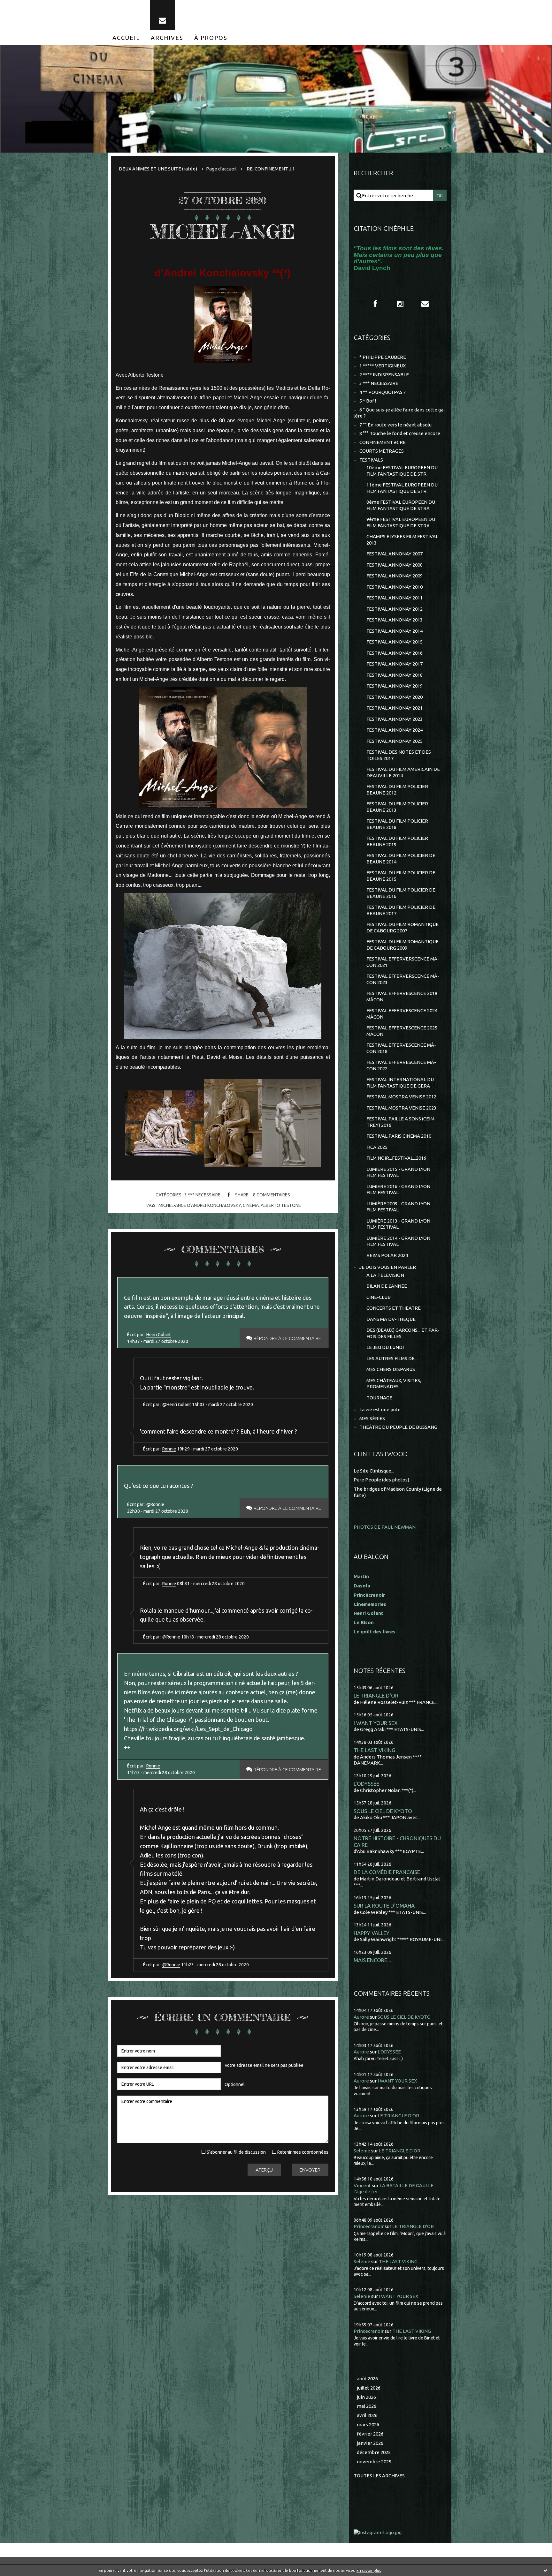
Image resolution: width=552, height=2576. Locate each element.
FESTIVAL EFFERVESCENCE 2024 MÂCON (402, 1014)
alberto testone (281, 1205)
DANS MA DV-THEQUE (391, 1319)
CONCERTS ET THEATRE (394, 1308)
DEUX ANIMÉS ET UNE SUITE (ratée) (158, 169)
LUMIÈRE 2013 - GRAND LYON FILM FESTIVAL (398, 1224)
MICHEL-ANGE (223, 231)
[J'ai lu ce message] (546, 2570)
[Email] (163, 15)
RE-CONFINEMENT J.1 (271, 169)
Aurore (361, 2017)
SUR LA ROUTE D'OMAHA (384, 1906)
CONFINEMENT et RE (383, 442)
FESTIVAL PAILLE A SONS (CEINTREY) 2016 (401, 1122)
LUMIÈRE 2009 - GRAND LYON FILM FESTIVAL (398, 1207)
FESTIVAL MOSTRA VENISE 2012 (401, 1097)
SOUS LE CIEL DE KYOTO (383, 1811)
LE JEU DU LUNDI (385, 1347)
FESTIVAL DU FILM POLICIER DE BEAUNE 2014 (401, 859)
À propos (211, 38)
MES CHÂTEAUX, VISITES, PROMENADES (394, 1384)
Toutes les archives (379, 2476)
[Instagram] (400, 304)
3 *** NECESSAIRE (202, 1195)
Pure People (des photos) (381, 1480)
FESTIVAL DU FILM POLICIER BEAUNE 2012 (397, 790)
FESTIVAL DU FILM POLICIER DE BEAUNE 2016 (401, 893)
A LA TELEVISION (385, 1275)
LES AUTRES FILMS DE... (392, 1358)
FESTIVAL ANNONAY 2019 (395, 686)
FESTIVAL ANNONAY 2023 (395, 719)
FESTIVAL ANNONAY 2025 (395, 741)
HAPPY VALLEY (372, 1933)
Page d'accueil (221, 169)
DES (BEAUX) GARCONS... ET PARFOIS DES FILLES (403, 1333)
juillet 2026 (369, 2388)
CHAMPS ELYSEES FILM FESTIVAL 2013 (402, 540)
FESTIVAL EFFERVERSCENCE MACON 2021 (403, 962)
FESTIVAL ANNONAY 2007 (395, 554)
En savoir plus (369, 2570)
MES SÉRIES (372, 1418)
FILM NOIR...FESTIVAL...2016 (396, 1158)
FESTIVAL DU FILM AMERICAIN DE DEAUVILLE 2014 (403, 772)
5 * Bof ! (368, 401)
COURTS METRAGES (382, 451)
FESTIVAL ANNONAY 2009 (395, 576)
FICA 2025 (377, 1147)
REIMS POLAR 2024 (387, 1255)
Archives (167, 38)
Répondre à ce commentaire (287, 1338)
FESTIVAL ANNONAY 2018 (395, 675)
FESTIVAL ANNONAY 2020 (395, 697)
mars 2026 (368, 2425)
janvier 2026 (370, 2443)
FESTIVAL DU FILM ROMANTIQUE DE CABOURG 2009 (402, 945)
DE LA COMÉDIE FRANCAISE (387, 1872)
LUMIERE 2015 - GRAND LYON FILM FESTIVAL (398, 1172)
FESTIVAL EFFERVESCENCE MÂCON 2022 (401, 1065)
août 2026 (367, 2379)
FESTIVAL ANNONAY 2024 (395, 730)
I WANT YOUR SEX (376, 1723)
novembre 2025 (374, 2462)
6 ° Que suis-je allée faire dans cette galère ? (399, 413)
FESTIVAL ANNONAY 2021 (395, 708)
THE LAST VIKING (374, 1750)
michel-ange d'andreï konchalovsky (200, 1205)
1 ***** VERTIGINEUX (383, 366)
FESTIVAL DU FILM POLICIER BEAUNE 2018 (397, 824)
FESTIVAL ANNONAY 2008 (395, 565)
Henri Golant (159, 1335)
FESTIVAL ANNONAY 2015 (395, 642)
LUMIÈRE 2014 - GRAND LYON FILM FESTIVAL (398, 1241)
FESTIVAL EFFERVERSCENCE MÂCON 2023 (403, 979)
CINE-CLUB (379, 1297)
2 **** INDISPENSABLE (384, 375)
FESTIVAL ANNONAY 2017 (395, 664)
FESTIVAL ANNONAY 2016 (395, 653)
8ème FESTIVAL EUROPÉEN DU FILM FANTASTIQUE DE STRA (401, 505)
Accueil (126, 38)
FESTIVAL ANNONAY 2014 (395, 631)
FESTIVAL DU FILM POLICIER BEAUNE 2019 (397, 841)
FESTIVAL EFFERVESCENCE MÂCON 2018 (401, 1048)
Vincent (362, 2185)
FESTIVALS (371, 460)
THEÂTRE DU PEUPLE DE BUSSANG (398, 1427)
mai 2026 (367, 2406)
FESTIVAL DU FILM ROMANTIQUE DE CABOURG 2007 (402, 927)
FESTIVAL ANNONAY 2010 (395, 587)
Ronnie (169, 1449)
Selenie (362, 2151)
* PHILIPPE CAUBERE (383, 357)
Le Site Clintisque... (374, 1471)
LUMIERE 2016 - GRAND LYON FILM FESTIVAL (398, 1190)
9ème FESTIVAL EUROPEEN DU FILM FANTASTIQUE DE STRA (401, 522)
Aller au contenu (25, 6)
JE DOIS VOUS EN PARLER (388, 1267)
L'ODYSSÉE (366, 1784)
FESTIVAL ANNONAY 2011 (395, 598)
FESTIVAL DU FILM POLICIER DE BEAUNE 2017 (401, 910)
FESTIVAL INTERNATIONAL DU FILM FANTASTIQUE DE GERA (400, 1083)
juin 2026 (366, 2397)
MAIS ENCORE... (372, 1960)
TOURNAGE (379, 1398)
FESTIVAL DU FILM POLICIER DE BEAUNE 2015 (401, 876)
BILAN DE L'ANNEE (387, 1286)
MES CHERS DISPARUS (391, 1369)
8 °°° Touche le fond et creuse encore (400, 433)
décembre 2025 (374, 2452)
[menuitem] (126, 38)
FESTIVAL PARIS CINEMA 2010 (399, 1136)
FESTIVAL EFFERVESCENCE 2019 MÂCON (402, 996)
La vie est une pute (380, 1409)
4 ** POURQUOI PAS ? (383, 392)
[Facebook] (375, 304)
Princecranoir (369, 2226)
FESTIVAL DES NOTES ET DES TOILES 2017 (399, 755)
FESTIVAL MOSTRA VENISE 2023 (401, 1108)
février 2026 (370, 2434)
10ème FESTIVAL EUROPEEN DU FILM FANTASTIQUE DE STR (402, 471)
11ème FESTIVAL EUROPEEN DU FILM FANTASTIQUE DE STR (402, 488)
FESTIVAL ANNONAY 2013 (395, 620)
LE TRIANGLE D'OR (376, 1695)
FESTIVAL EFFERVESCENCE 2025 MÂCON (402, 1031)
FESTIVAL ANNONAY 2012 (395, 609)
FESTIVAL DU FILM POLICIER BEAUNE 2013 (397, 807)
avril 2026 (367, 2415)
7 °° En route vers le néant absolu (395, 425)
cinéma (251, 1205)
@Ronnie (171, 1965)
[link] (223, 747)
